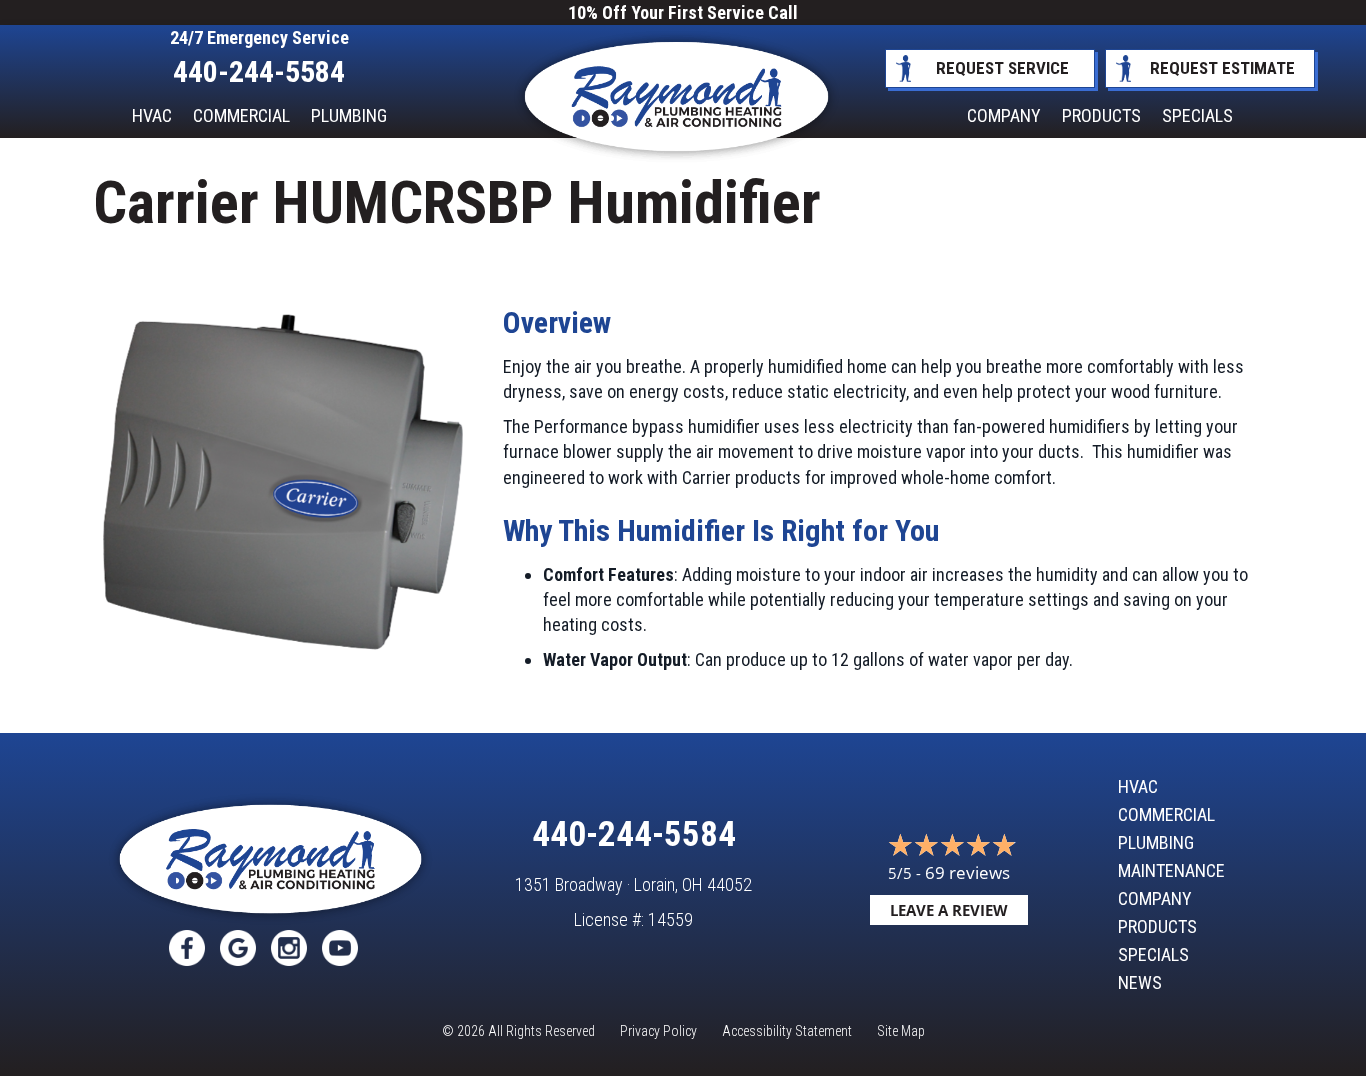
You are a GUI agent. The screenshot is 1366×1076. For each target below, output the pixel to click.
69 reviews (967, 872)
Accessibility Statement (787, 1031)
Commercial (241, 115)
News (1140, 983)
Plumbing (349, 115)
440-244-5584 (259, 71)
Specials (1197, 115)
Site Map (901, 1031)
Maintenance (1171, 871)
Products (1101, 115)
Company (1004, 115)
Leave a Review (949, 910)
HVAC (152, 115)
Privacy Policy (658, 1031)
